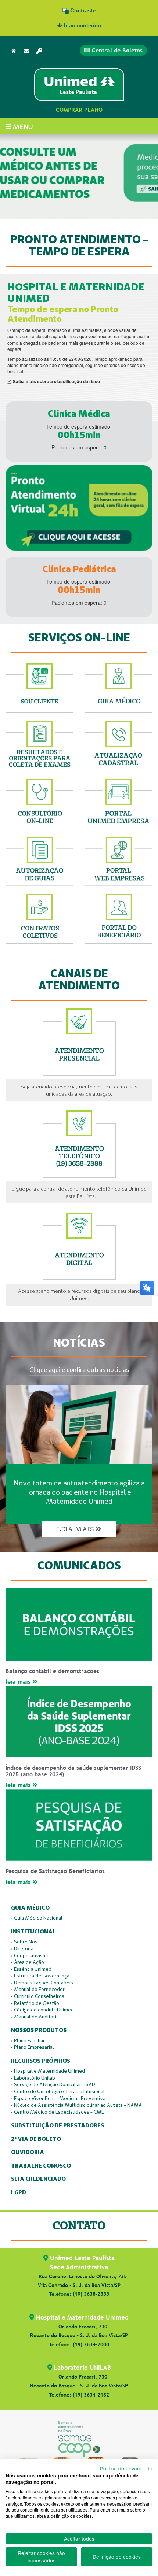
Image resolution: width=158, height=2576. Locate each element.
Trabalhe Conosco (41, 2166)
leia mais (19, 1682)
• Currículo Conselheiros (38, 1996)
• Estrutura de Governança (40, 1976)
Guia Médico (30, 1908)
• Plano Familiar (28, 2040)
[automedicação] (79, 182)
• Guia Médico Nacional (37, 1918)
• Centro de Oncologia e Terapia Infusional (58, 2091)
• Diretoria (22, 1948)
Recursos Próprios (41, 2061)
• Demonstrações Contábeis (42, 1983)
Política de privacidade (126, 2468)
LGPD (19, 2193)
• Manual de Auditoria (35, 2017)
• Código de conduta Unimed (42, 2010)
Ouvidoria (28, 2152)
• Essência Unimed (31, 1969)
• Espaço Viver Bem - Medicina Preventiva (58, 2098)
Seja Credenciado (38, 2179)
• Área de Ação (28, 1962)
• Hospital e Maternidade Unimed (48, 2071)
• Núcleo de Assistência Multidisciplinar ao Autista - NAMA (76, 2105)
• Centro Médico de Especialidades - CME (58, 2112)
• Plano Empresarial (33, 2047)
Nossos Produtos (39, 2030)
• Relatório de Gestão (35, 2003)
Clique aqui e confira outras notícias (79, 1370)
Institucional (33, 1932)
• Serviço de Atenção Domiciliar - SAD (53, 2084)
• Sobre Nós (24, 1942)
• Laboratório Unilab (33, 2078)
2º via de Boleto (36, 2139)
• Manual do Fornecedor (38, 1989)
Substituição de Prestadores (58, 2126)
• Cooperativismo (30, 1955)
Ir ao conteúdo (82, 25)
